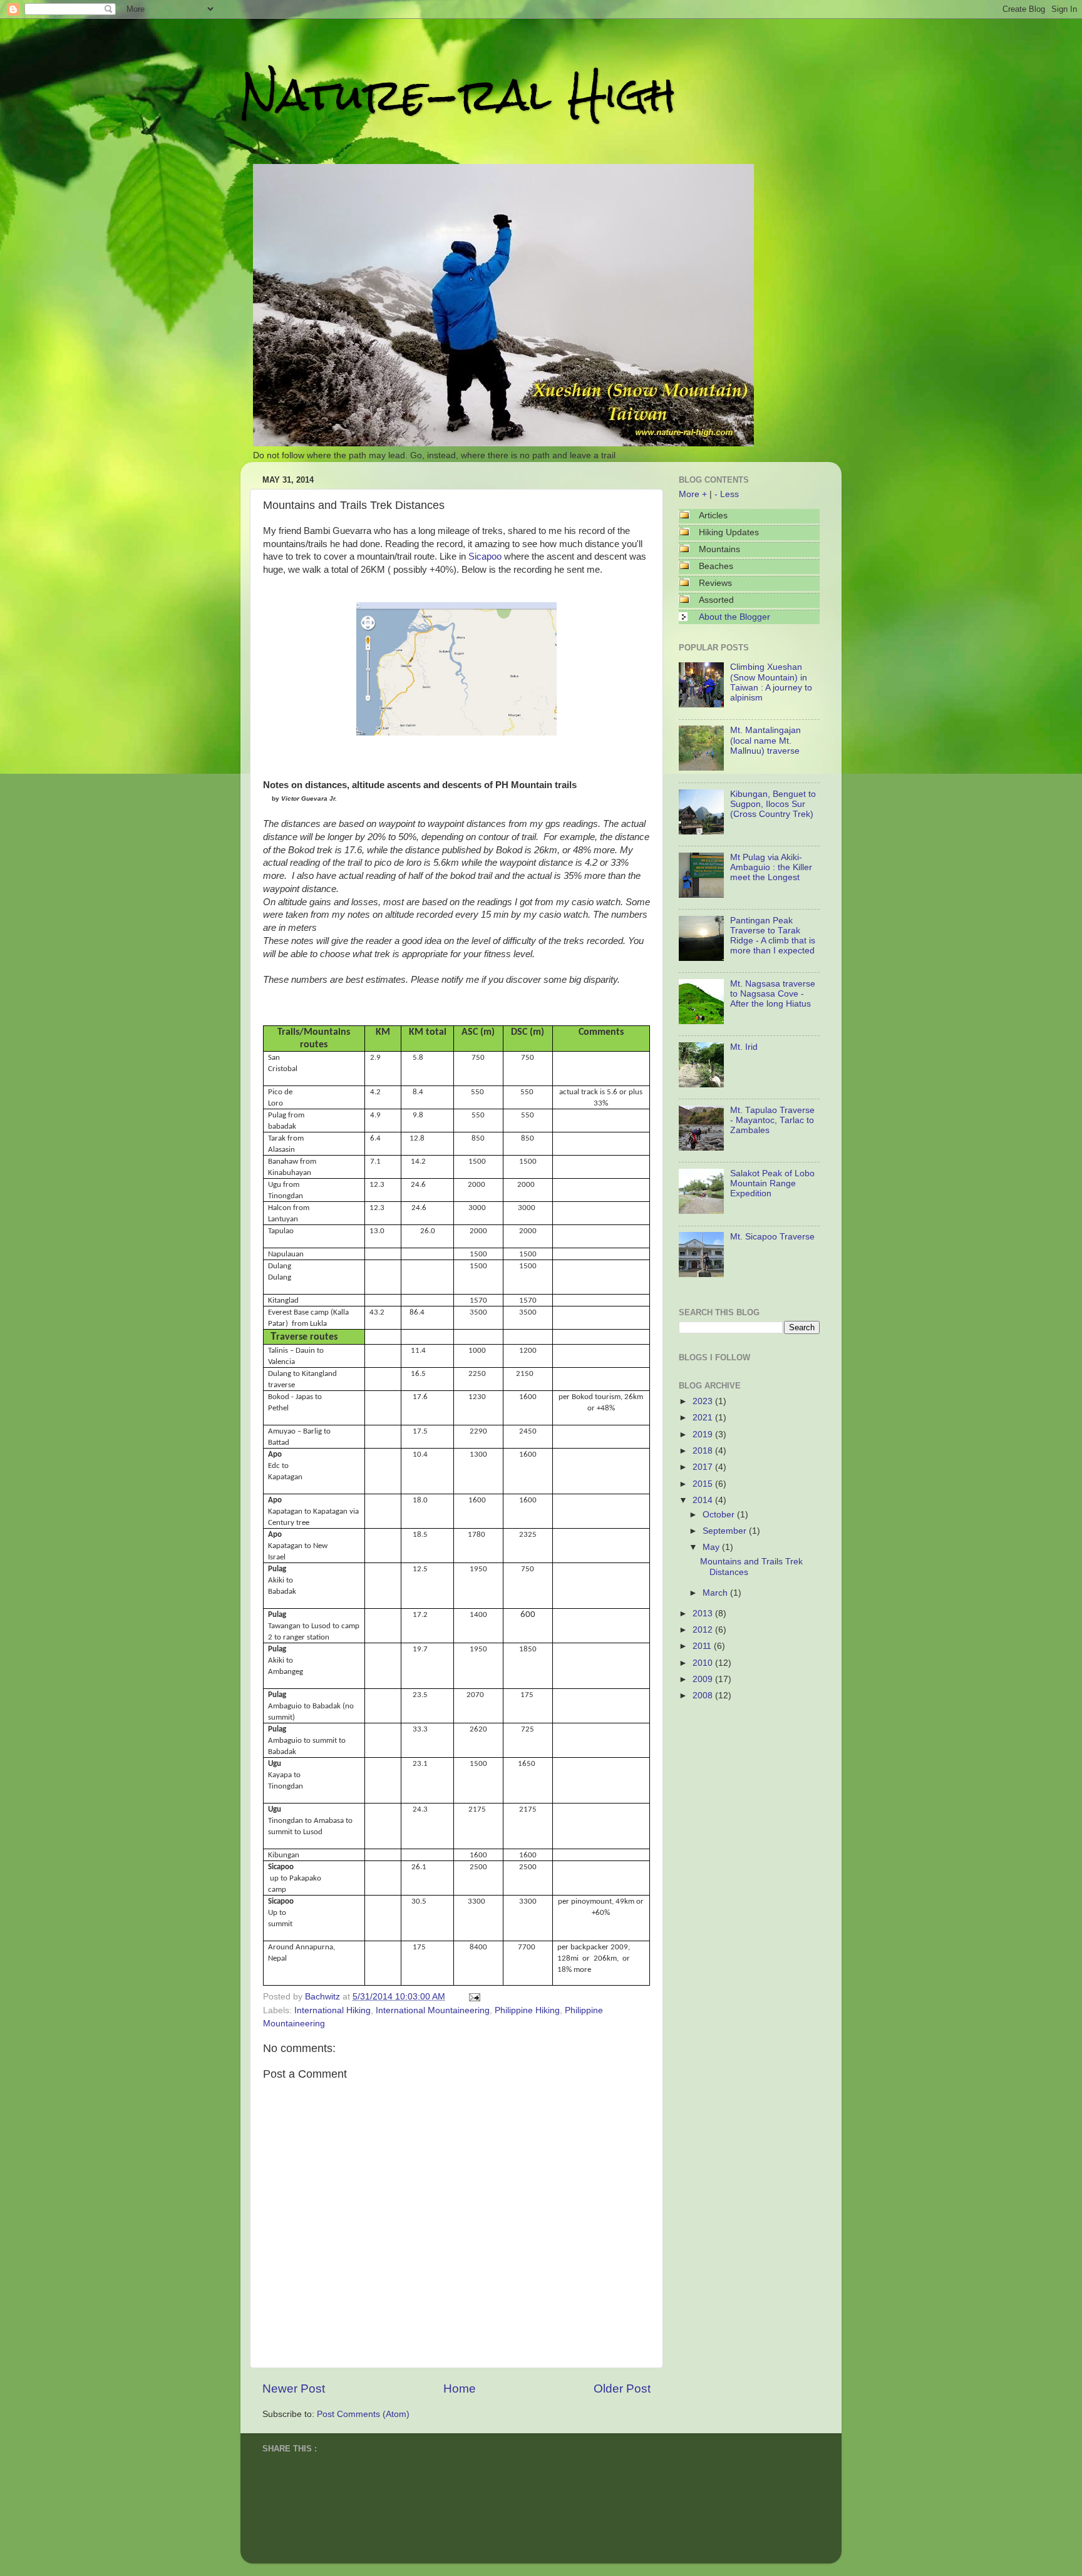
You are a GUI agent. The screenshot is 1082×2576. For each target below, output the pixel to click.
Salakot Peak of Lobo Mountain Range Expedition (772, 1183)
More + (693, 494)
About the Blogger (734, 617)
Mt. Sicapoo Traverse (772, 1237)
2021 (704, 1418)
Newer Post (294, 2389)
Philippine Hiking (527, 2010)
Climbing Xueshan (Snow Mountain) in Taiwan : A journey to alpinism (771, 682)
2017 (704, 1467)
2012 (704, 1630)
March (716, 1593)
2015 (704, 1484)
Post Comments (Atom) (363, 2414)
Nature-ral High (458, 95)
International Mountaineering (433, 2010)
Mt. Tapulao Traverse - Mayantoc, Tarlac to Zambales (772, 1120)
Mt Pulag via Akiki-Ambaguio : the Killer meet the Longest (771, 867)
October (720, 1515)
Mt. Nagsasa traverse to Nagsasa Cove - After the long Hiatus (773, 994)
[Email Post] (472, 1997)
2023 (704, 1401)
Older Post (622, 2389)
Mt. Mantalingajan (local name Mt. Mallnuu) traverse (765, 740)
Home (460, 2389)
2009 (704, 1679)
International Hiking (332, 2010)
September (726, 1531)
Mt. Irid (744, 1047)
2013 (704, 1614)
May (712, 1547)
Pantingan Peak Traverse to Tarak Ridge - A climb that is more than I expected (773, 936)
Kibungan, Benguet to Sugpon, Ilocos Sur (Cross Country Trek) (773, 804)
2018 (704, 1451)
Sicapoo (485, 557)
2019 (704, 1434)
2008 (704, 1696)
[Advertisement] (741, 1785)
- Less (727, 494)
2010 (704, 1663)
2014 (704, 1500)
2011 (703, 1646)
